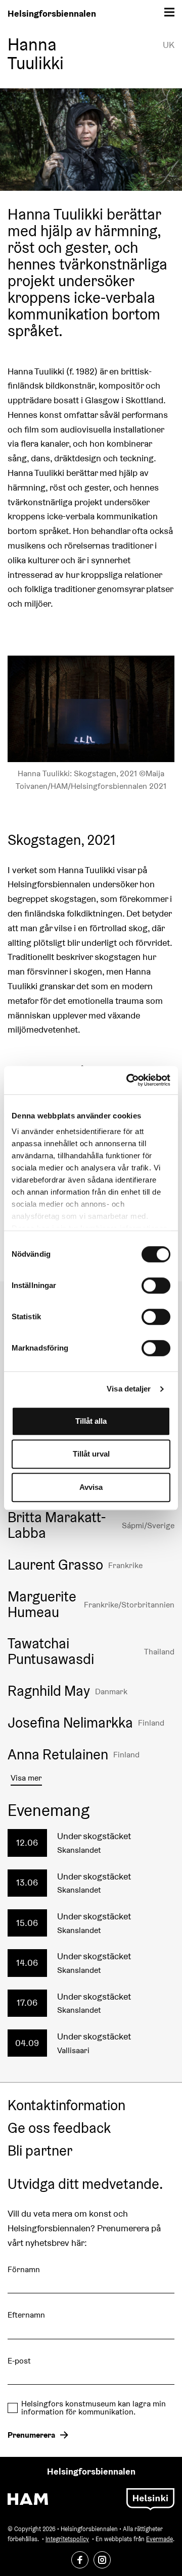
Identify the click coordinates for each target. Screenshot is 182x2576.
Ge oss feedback (59, 2128)
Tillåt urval (91, 1454)
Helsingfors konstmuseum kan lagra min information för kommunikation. (94, 2408)
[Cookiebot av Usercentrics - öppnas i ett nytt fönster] (128, 1080)
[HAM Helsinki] (28, 2499)
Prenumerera (31, 2435)
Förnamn (24, 2269)
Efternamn (26, 2315)
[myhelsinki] (150, 2498)
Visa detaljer (129, 1389)
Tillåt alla (91, 1421)
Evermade (160, 2539)
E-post (19, 2361)
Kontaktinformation (66, 2106)
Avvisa (91, 1487)
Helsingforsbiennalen (52, 13)
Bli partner (40, 2151)
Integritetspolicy (67, 2539)
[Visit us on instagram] (102, 2560)
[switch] (156, 1285)
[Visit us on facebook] (80, 2560)
